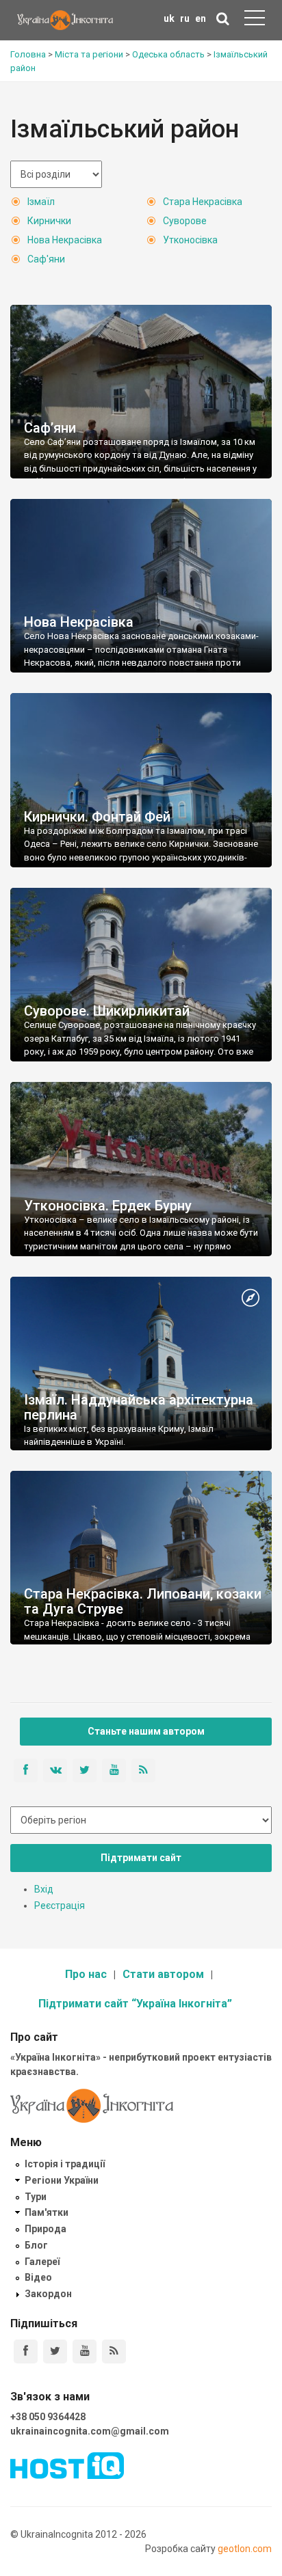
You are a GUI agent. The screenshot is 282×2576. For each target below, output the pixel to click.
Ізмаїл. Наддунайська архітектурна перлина (139, 1407)
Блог (36, 2245)
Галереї (42, 2262)
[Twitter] (55, 2351)
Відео (38, 2277)
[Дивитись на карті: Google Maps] (251, 1299)
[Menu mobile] (255, 21)
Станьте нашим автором (146, 1731)
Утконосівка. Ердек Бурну (108, 1206)
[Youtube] (85, 2351)
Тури (36, 2197)
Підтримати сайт (141, 1858)
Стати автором (163, 1974)
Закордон (48, 2294)
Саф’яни (50, 428)
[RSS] (114, 2351)
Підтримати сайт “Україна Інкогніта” (135, 2004)
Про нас (86, 1974)
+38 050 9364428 (48, 2417)
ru (185, 18)
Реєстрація (60, 1906)
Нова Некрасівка (65, 240)
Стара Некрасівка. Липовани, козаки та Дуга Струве (143, 1601)
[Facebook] (26, 2351)
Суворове (185, 221)
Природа (46, 2229)
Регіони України (62, 2180)
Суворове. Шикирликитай (107, 1011)
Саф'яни (46, 259)
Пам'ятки (47, 2212)
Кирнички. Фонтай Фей (97, 817)
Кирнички (49, 221)
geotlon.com (245, 2549)
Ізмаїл (41, 202)
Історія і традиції (65, 2164)
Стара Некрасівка (203, 202)
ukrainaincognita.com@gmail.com (90, 2431)
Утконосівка (190, 240)
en (201, 18)
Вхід (44, 1889)
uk (169, 18)
